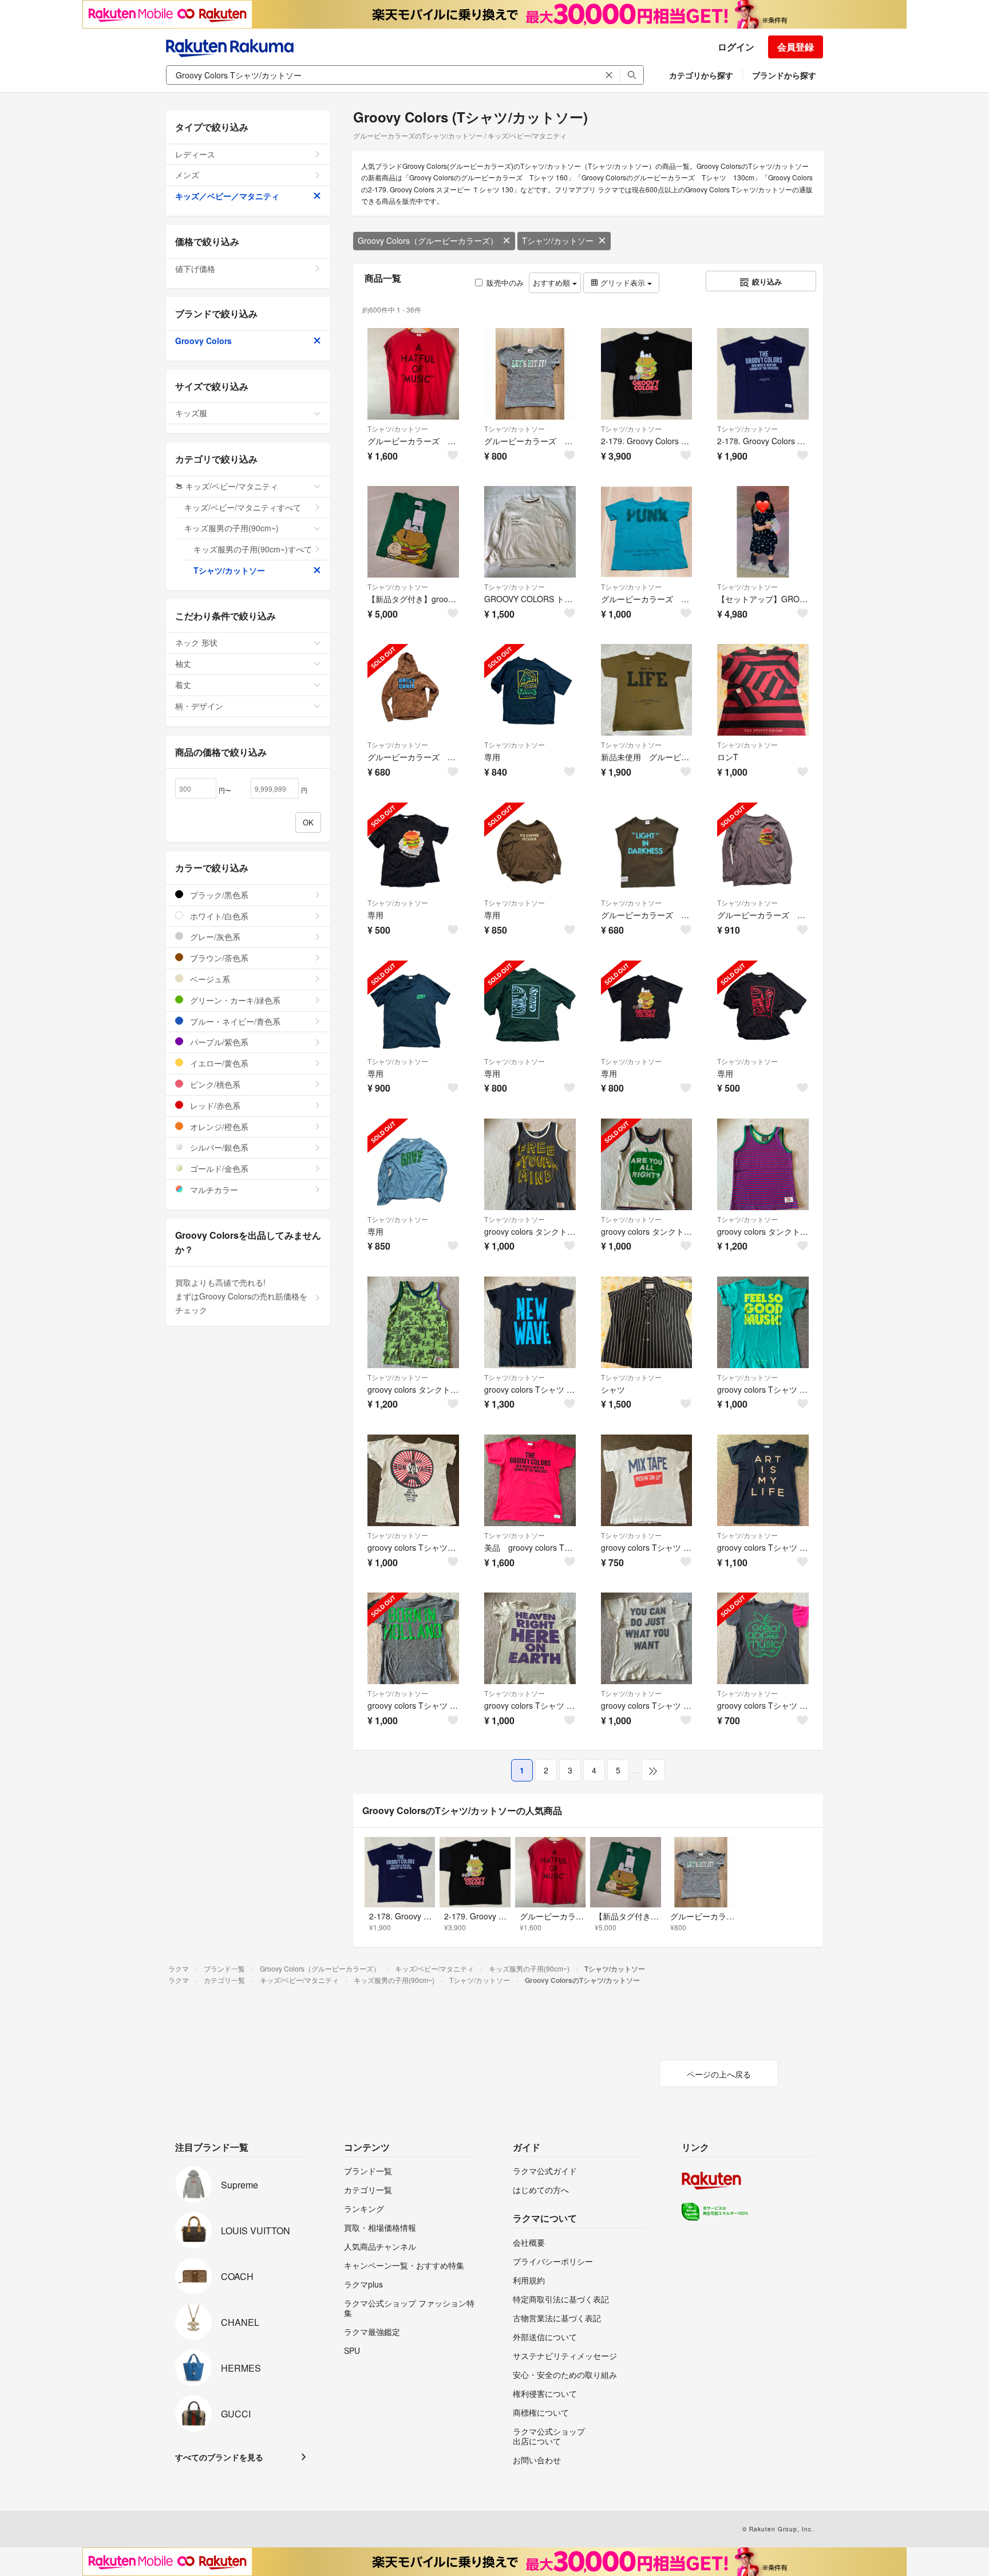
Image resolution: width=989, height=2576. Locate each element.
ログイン (736, 47)
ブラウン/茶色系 (218, 958)
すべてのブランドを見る (219, 2457)
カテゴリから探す (701, 75)
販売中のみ (505, 283)
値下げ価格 (195, 268)
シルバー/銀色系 (218, 1147)
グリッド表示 (623, 283)
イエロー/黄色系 (218, 1063)
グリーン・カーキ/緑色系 (234, 1000)
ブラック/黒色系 (218, 895)
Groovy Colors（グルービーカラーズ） (428, 240)
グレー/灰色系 (214, 937)
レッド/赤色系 (214, 1105)
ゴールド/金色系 (218, 1168)
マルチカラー (213, 1190)
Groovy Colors (203, 341)
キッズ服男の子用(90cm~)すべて (253, 549)
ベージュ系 (209, 979)
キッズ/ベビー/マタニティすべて (243, 507)
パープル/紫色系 (218, 1042)
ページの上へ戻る (719, 2074)
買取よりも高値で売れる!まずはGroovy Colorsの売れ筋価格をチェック (241, 1296)
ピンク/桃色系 (214, 1084)
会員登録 (796, 47)
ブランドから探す (784, 75)
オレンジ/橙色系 (218, 1127)
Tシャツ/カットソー (558, 240)
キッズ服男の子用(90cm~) (232, 528)
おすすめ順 (553, 283)
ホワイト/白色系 (218, 916)
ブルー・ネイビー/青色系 (234, 1021)
